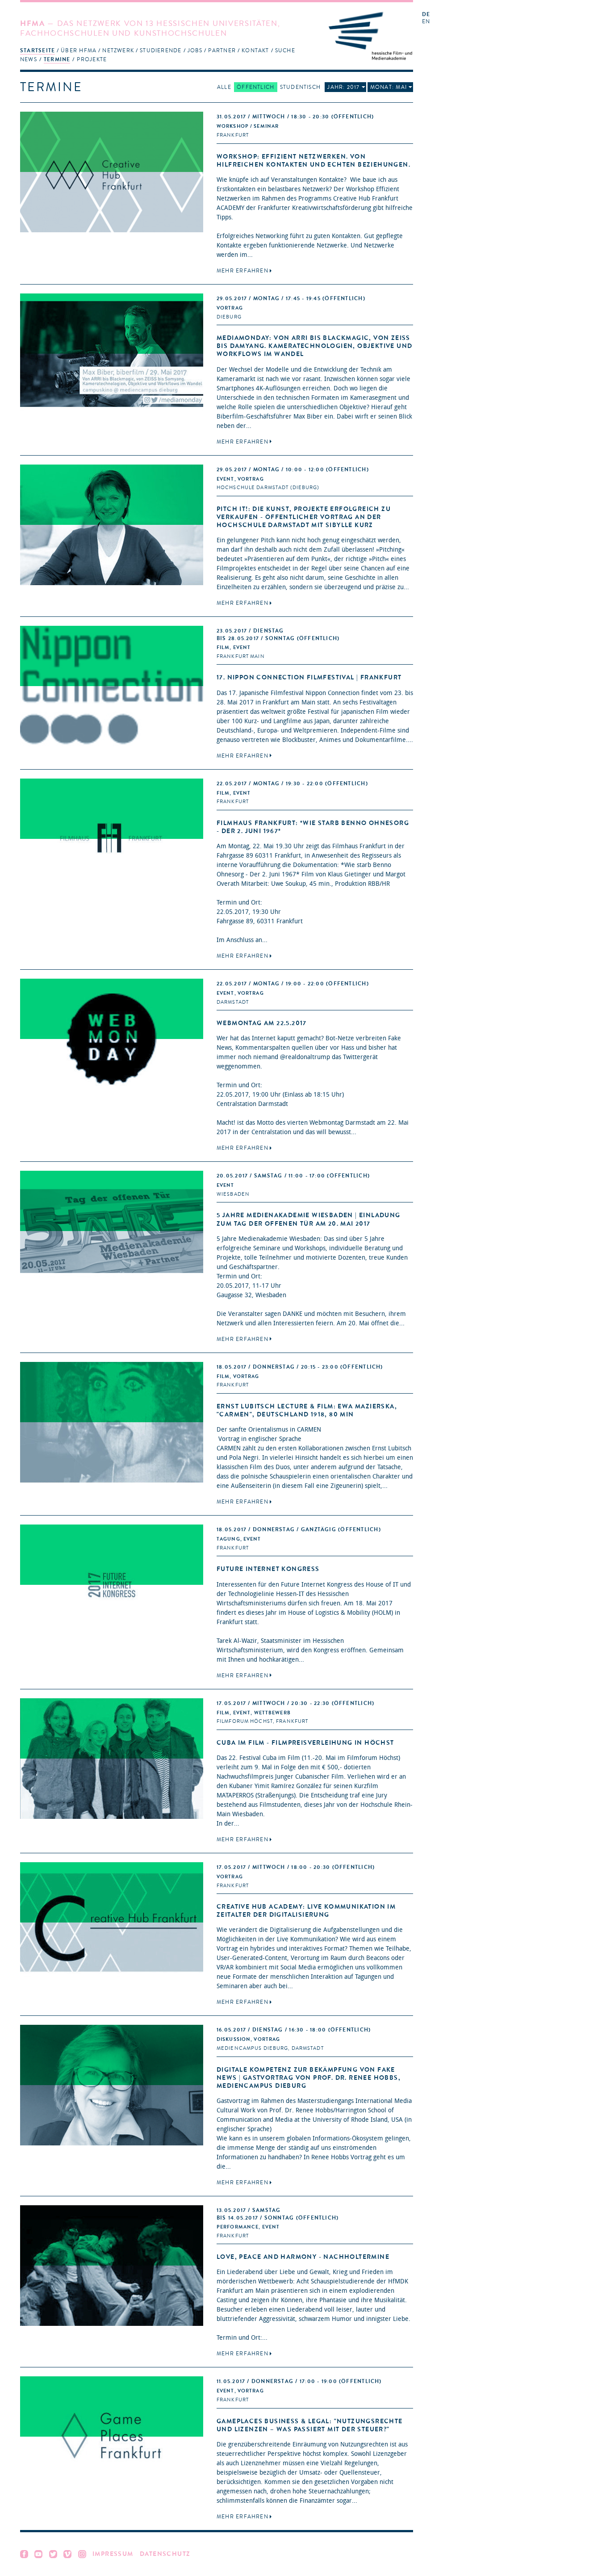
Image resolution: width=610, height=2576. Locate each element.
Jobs (195, 50)
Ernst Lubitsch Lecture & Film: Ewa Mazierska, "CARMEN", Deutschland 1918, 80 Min (307, 1410)
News (29, 59)
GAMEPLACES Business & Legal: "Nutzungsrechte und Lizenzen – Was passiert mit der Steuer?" (310, 2425)
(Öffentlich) (295, 117)
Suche (285, 50)
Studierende (161, 50)
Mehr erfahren (242, 271)
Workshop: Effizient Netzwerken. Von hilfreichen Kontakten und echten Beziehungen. (313, 161)
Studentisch (300, 87)
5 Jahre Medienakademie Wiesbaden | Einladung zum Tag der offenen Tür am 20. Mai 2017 (309, 1219)
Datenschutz (165, 2554)
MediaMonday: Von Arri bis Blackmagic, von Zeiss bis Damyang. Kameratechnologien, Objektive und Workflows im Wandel (314, 346)
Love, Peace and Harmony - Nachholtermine (303, 2257)
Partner (222, 50)
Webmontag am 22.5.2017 (262, 1023)
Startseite (38, 50)
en (426, 22)
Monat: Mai (389, 87)
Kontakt (255, 50)
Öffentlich (255, 87)
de (426, 15)
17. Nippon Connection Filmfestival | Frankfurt (309, 677)
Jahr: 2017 (343, 87)
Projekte (92, 59)
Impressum (113, 2554)
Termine (57, 59)
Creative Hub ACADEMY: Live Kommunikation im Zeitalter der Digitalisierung (306, 1911)
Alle (224, 87)
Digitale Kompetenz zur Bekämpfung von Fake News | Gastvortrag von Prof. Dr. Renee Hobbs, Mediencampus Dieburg (309, 2078)
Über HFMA (79, 50)
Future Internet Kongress (268, 1569)
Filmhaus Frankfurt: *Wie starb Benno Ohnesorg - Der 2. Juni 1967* (313, 827)
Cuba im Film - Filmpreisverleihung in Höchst (305, 1743)
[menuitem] (38, 50)
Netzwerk (118, 50)
